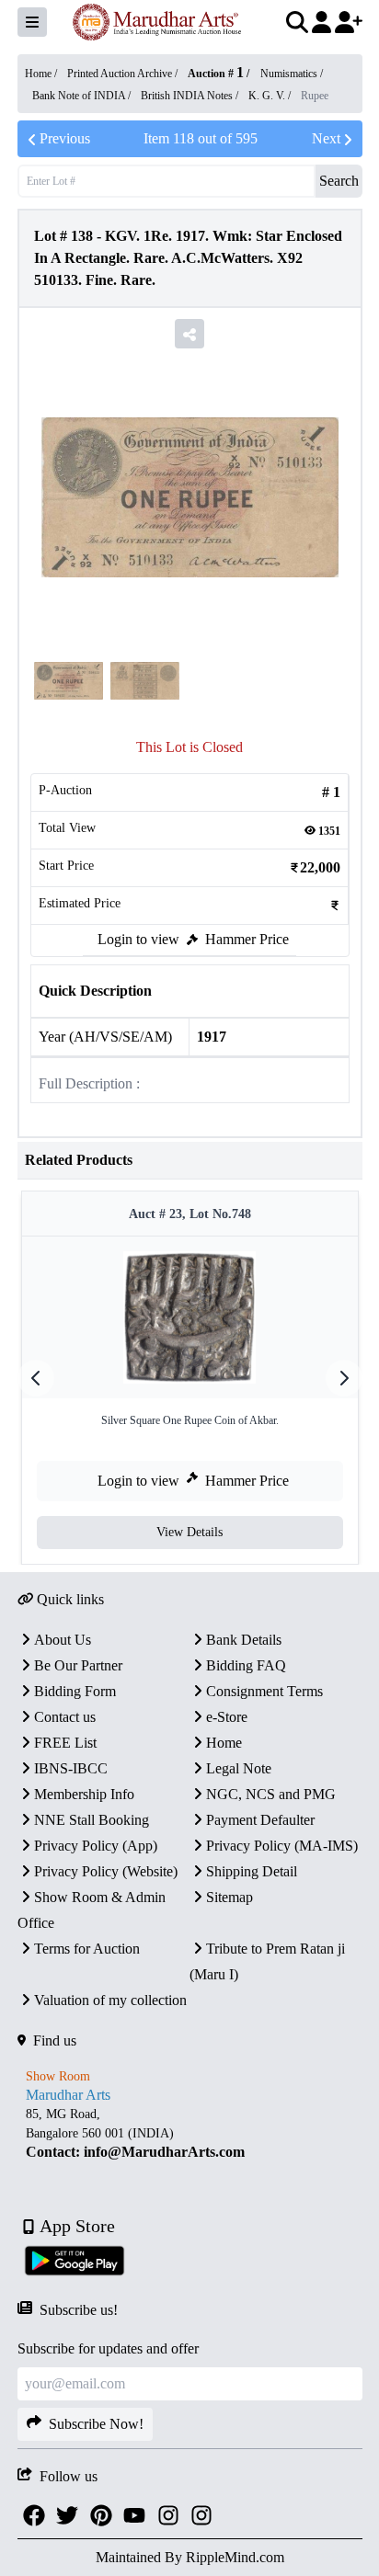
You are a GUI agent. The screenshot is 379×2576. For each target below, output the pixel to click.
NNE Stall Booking (92, 1820)
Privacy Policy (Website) (106, 1871)
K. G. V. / (271, 96)
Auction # (216, 74)
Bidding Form (75, 1691)
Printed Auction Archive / (124, 74)
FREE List (65, 1743)
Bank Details (244, 1640)
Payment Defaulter (260, 1820)
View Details (189, 1532)
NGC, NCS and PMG (271, 1794)
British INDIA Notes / (191, 96)
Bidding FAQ (246, 1665)
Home (224, 1743)
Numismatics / (292, 74)
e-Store (227, 1717)
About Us (63, 1640)
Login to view (138, 939)
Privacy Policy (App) (96, 1846)
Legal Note (239, 1768)
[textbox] (190, 2133)
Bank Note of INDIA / (83, 96)
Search (339, 181)
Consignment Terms (264, 1691)
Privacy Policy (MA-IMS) (282, 1846)
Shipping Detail (252, 1871)
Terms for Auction (87, 1949)
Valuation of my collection (110, 2000)
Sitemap (230, 1897)
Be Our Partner (78, 1665)
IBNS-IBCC (71, 1768)
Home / (42, 74)
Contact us (65, 1717)
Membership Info (84, 1794)
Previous (65, 138)
